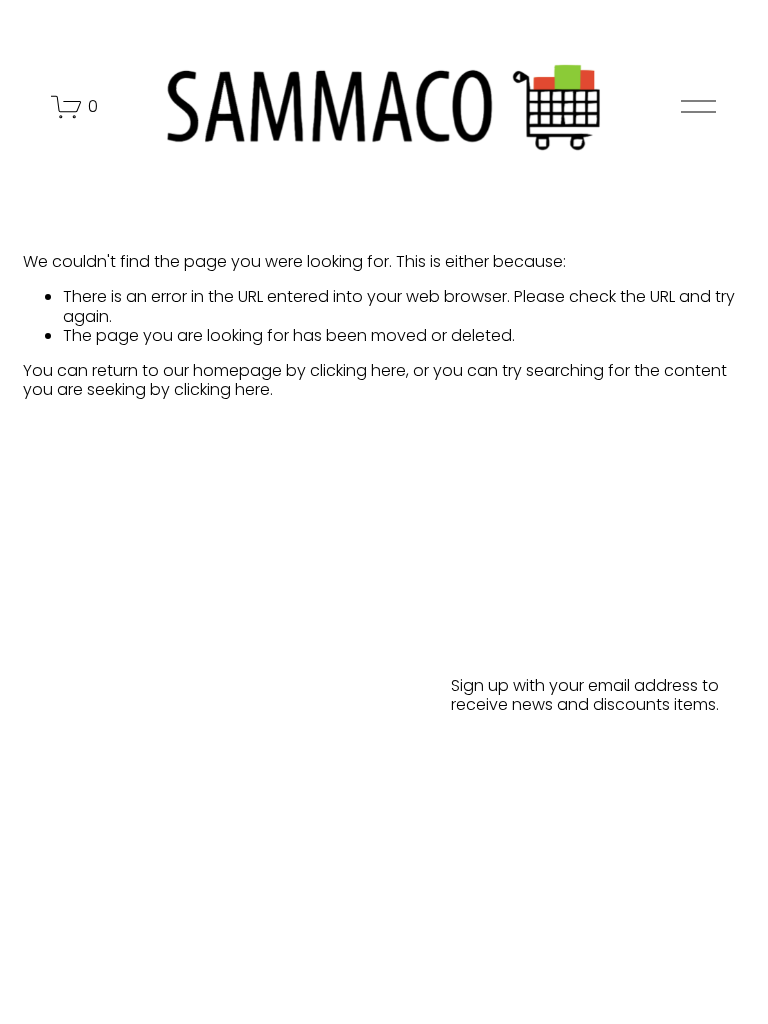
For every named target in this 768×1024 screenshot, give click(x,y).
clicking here (358, 370)
